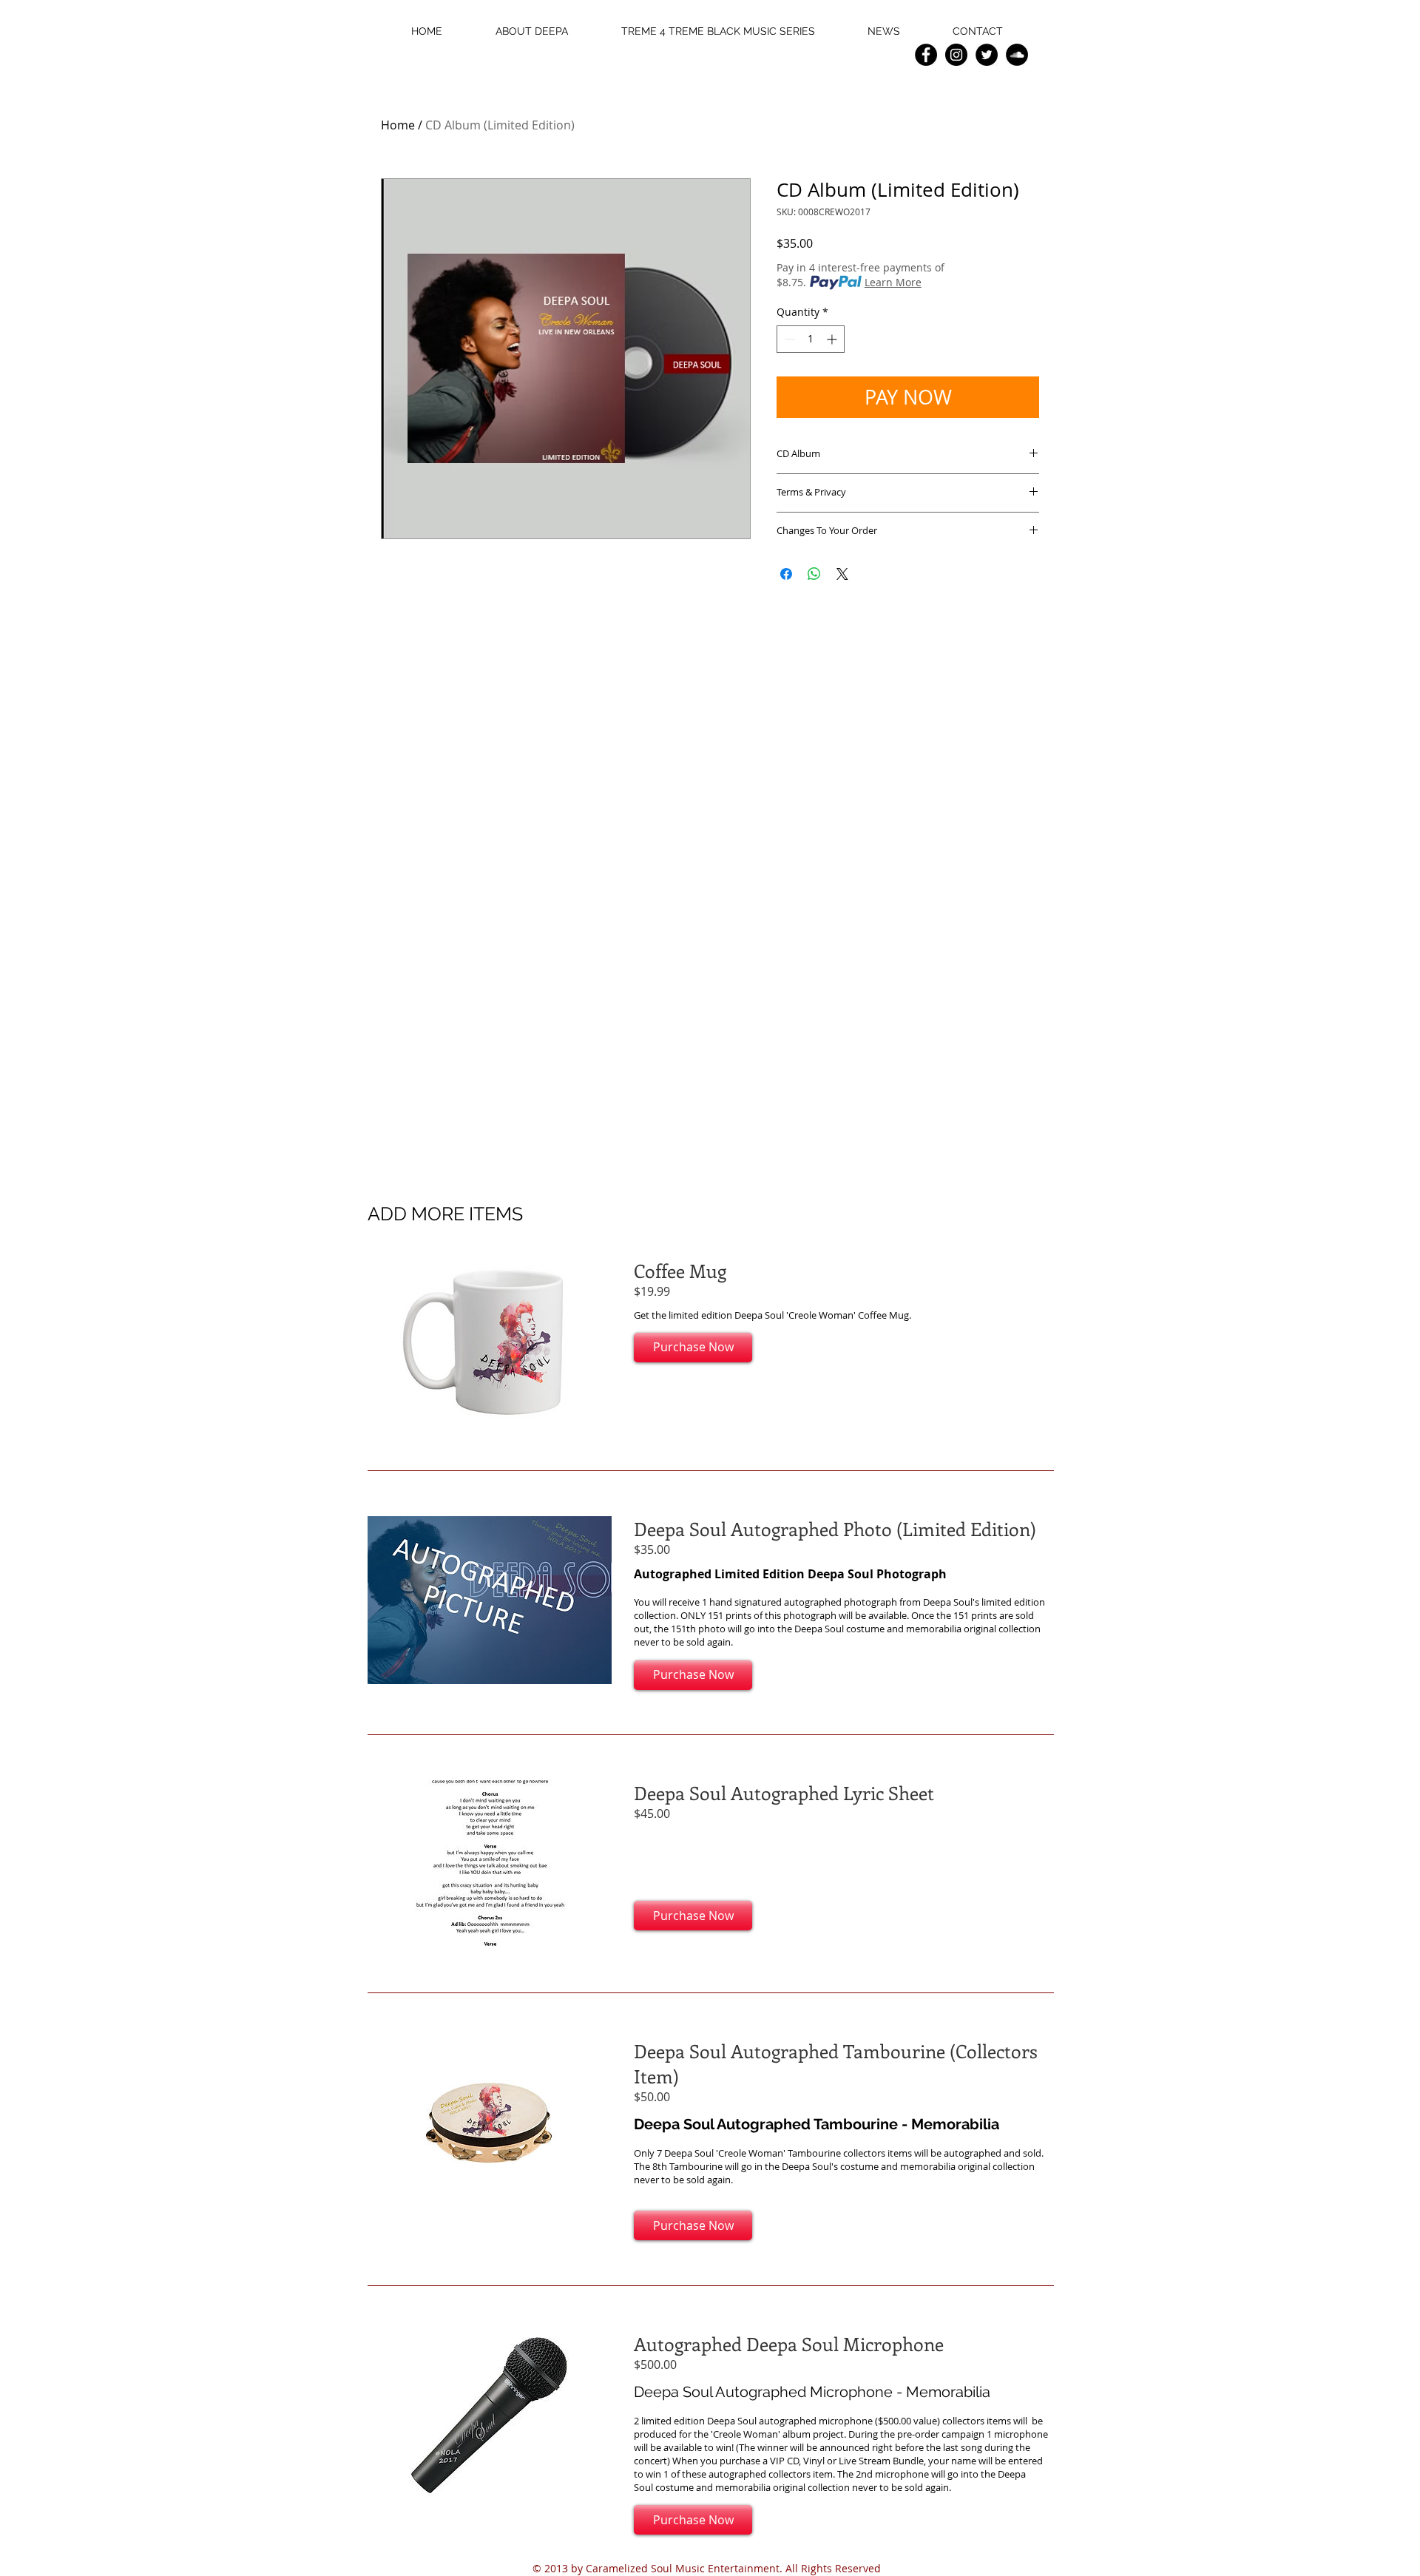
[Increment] (833, 339)
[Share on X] (842, 574)
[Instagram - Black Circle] (956, 55)
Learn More (893, 282)
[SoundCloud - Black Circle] (1017, 55)
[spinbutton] (811, 339)
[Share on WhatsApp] (814, 574)
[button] (693, 1348)
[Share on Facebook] (786, 574)
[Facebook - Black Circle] (926, 55)
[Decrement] (788, 339)
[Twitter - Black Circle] (987, 55)
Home (398, 125)
